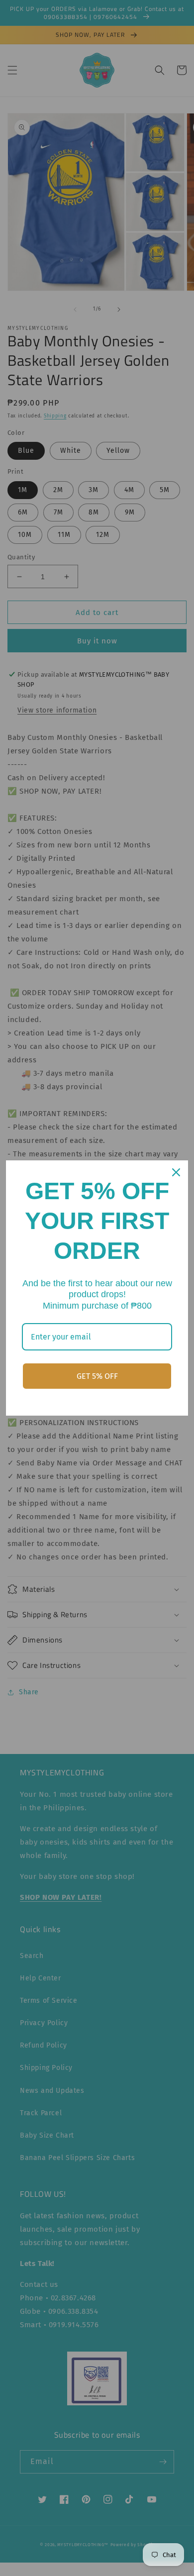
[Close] (176, 1172)
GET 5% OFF (97, 1376)
